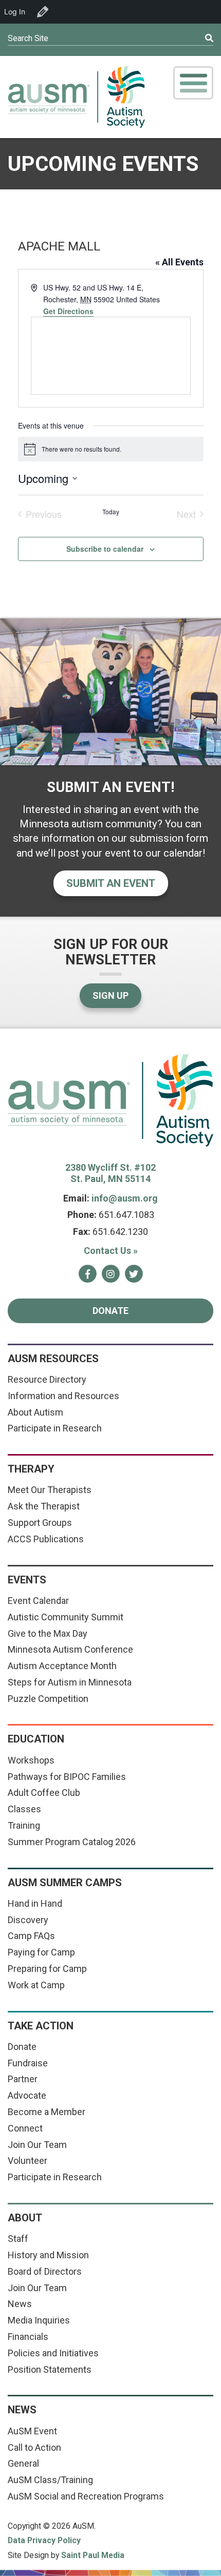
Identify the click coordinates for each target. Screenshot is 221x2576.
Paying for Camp (41, 1952)
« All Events (179, 262)
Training (24, 1825)
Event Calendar (38, 1601)
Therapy (31, 1469)
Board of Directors (45, 2271)
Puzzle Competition (48, 1699)
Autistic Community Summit (66, 1617)
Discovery (28, 1920)
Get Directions (68, 311)
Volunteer (27, 2161)
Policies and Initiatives (53, 2353)
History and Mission (48, 2255)
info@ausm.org (125, 1198)
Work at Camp (36, 1985)
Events (27, 1580)
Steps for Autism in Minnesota (70, 1682)
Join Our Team (37, 2145)
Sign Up (110, 995)
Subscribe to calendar (105, 549)
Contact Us (111, 1251)
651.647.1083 (126, 1215)
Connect (25, 2128)
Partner (23, 2079)
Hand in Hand (35, 1903)
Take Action (41, 2026)
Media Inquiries (39, 2320)
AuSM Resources (53, 1359)
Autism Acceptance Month (62, 1666)
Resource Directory (47, 1379)
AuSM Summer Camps (65, 1883)
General (23, 2463)
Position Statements (50, 2369)
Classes (24, 1809)
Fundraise (28, 2063)
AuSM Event (32, 2431)
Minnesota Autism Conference (70, 1649)
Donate (110, 1311)
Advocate (27, 2095)
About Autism (35, 1412)
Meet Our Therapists (50, 1490)
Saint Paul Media (93, 2555)
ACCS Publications (46, 1539)
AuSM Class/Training (50, 2480)
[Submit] (188, 38)
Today (111, 512)
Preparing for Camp (47, 1969)
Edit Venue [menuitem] (43, 12)
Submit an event (111, 883)
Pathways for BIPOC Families (67, 1777)
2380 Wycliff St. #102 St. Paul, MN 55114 (110, 1173)
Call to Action (34, 2447)
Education (36, 1739)
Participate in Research (55, 1428)
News (20, 2304)
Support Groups (40, 1523)
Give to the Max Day (48, 1633)
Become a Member (47, 2112)
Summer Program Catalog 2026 (72, 1842)
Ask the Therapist (44, 1506)
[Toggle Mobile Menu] (193, 83)
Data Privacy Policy (44, 2541)
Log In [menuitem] (15, 12)
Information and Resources (63, 1396)
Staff (18, 2239)
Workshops (31, 1760)
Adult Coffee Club (44, 1793)
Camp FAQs (31, 1936)
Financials (28, 2337)
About (25, 2218)
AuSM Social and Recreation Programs (86, 2496)
